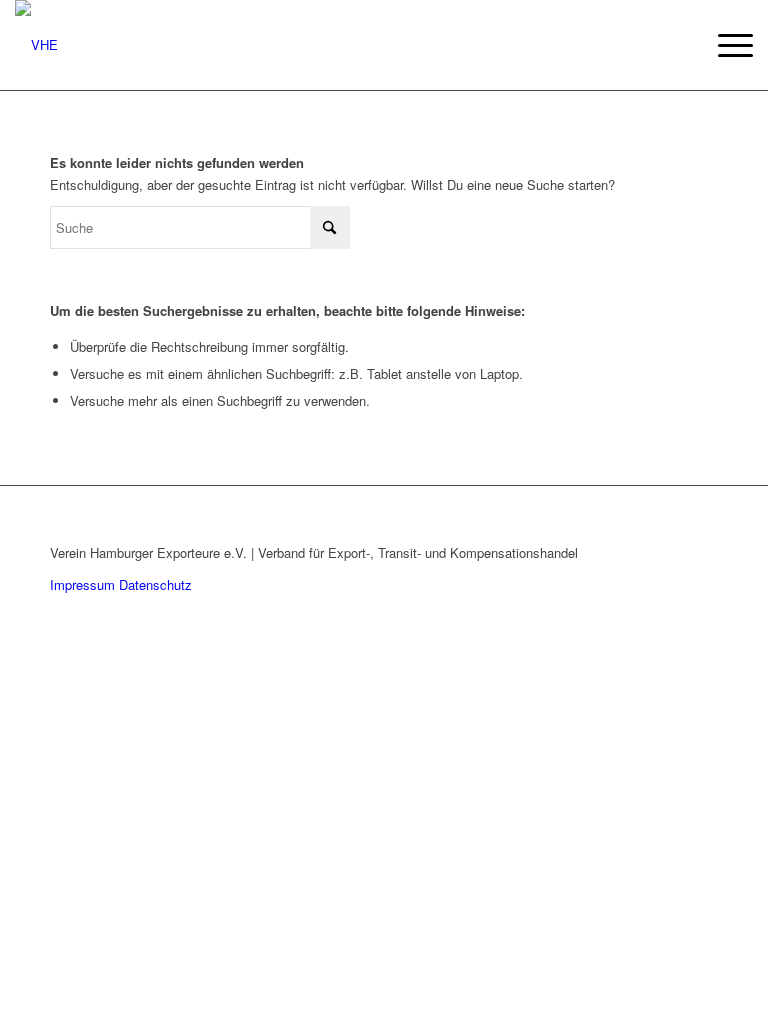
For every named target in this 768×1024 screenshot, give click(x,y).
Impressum (82, 584)
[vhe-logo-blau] (36, 45)
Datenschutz (155, 584)
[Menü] (725, 45)
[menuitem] (725, 45)
